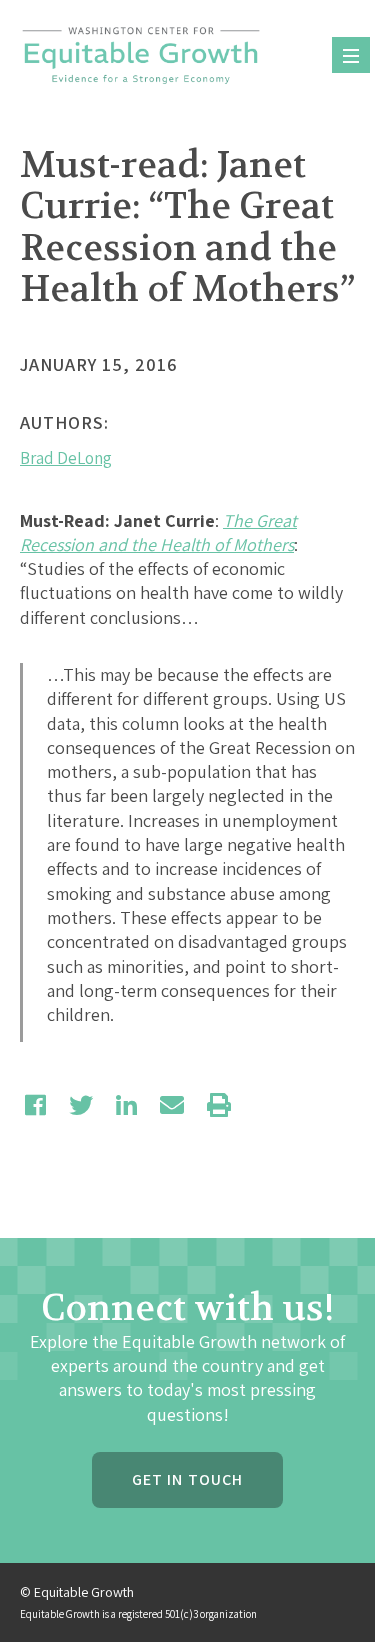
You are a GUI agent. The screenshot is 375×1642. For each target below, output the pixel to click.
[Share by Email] (172, 1105)
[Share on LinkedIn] (126, 1105)
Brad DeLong (66, 458)
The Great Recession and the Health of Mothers (158, 532)
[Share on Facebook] (35, 1105)
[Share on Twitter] (81, 1105)
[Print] (219, 1105)
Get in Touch (187, 1479)
